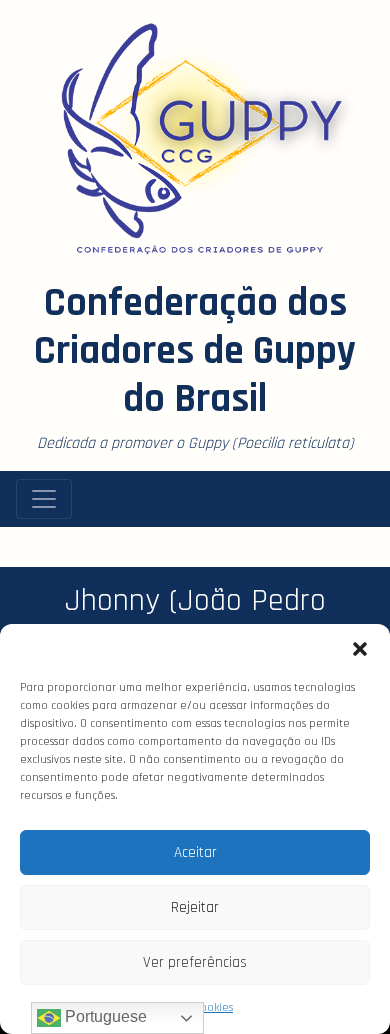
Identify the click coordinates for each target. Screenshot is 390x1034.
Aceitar (195, 852)
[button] (360, 649)
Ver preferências (195, 962)
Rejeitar (195, 907)
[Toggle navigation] (44, 499)
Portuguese (104, 1016)
